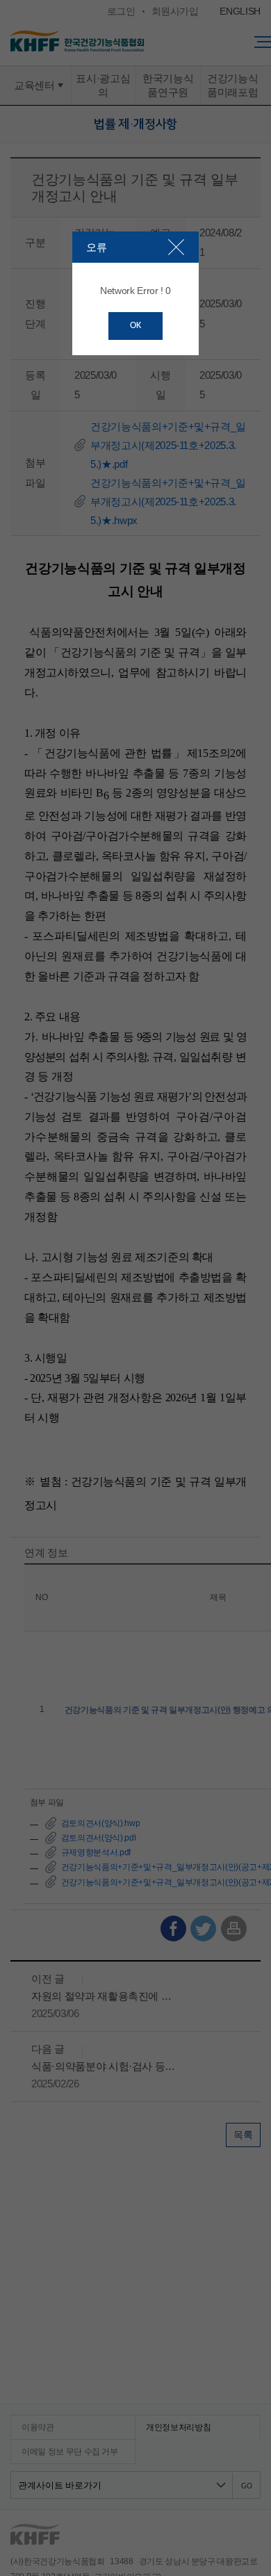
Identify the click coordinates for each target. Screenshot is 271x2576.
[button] (176, 247)
